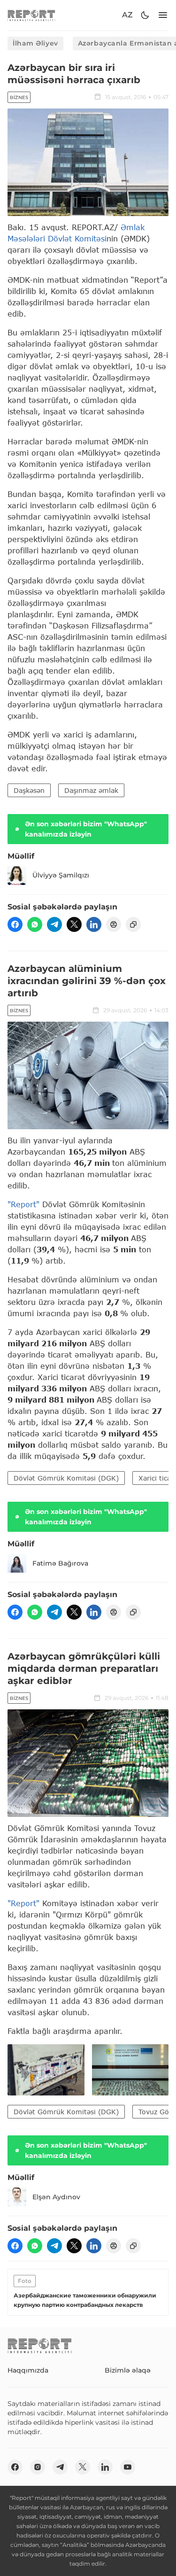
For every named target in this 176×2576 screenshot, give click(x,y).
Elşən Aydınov (56, 2197)
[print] (114, 924)
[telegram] (54, 924)
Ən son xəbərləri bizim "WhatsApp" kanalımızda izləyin (86, 829)
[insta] (38, 2467)
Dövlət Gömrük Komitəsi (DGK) (66, 1478)
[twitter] (74, 924)
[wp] (35, 924)
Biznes (19, 97)
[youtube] (128, 2467)
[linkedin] (94, 924)
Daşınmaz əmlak (91, 790)
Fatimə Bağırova (60, 1563)
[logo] (31, 15)
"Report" (23, 1204)
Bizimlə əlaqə (128, 2370)
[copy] (133, 924)
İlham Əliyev (35, 43)
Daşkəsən (29, 790)
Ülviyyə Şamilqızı (61, 875)
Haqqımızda (28, 2370)
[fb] (15, 924)
